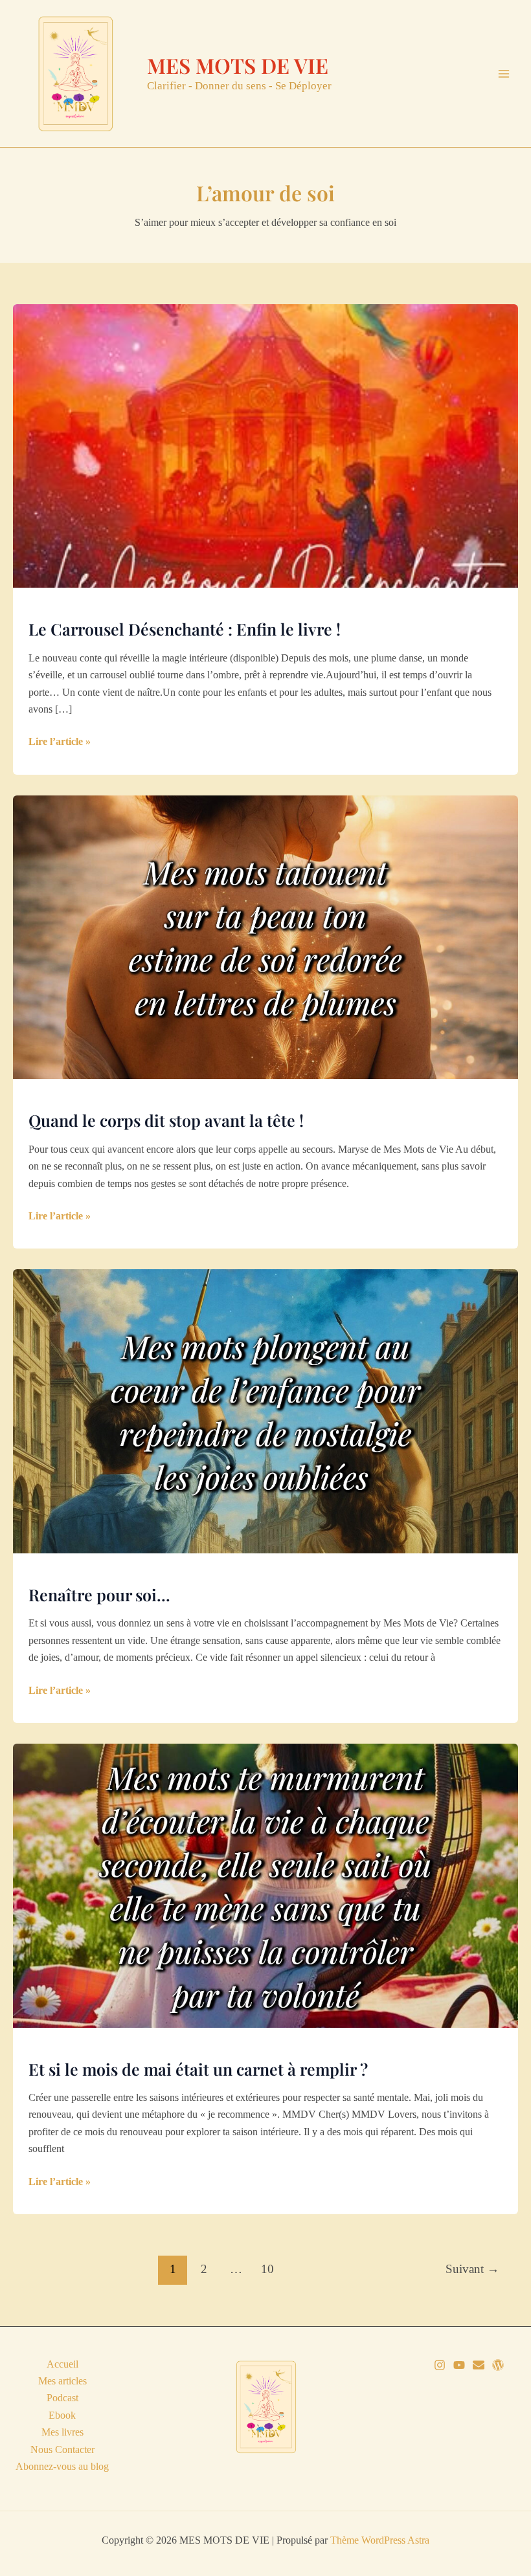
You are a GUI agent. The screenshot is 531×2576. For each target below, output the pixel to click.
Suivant (472, 2269)
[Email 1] (479, 2365)
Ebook (62, 2415)
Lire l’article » (60, 743)
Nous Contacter (62, 2449)
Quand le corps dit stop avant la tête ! (166, 1120)
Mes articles (62, 2381)
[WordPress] (498, 2365)
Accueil (62, 2364)
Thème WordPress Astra (380, 2540)
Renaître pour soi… (99, 1594)
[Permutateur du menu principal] (504, 74)
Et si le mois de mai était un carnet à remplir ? (198, 2069)
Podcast (62, 2398)
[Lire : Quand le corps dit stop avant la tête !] (265, 936)
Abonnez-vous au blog (62, 2466)
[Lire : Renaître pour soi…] (265, 1410)
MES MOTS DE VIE (238, 65)
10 (267, 2269)
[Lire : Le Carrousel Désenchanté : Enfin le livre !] (265, 445)
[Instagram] (440, 2365)
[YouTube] (459, 2365)
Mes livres (62, 2432)
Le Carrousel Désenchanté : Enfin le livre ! (185, 629)
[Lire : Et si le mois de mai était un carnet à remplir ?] (265, 1884)
